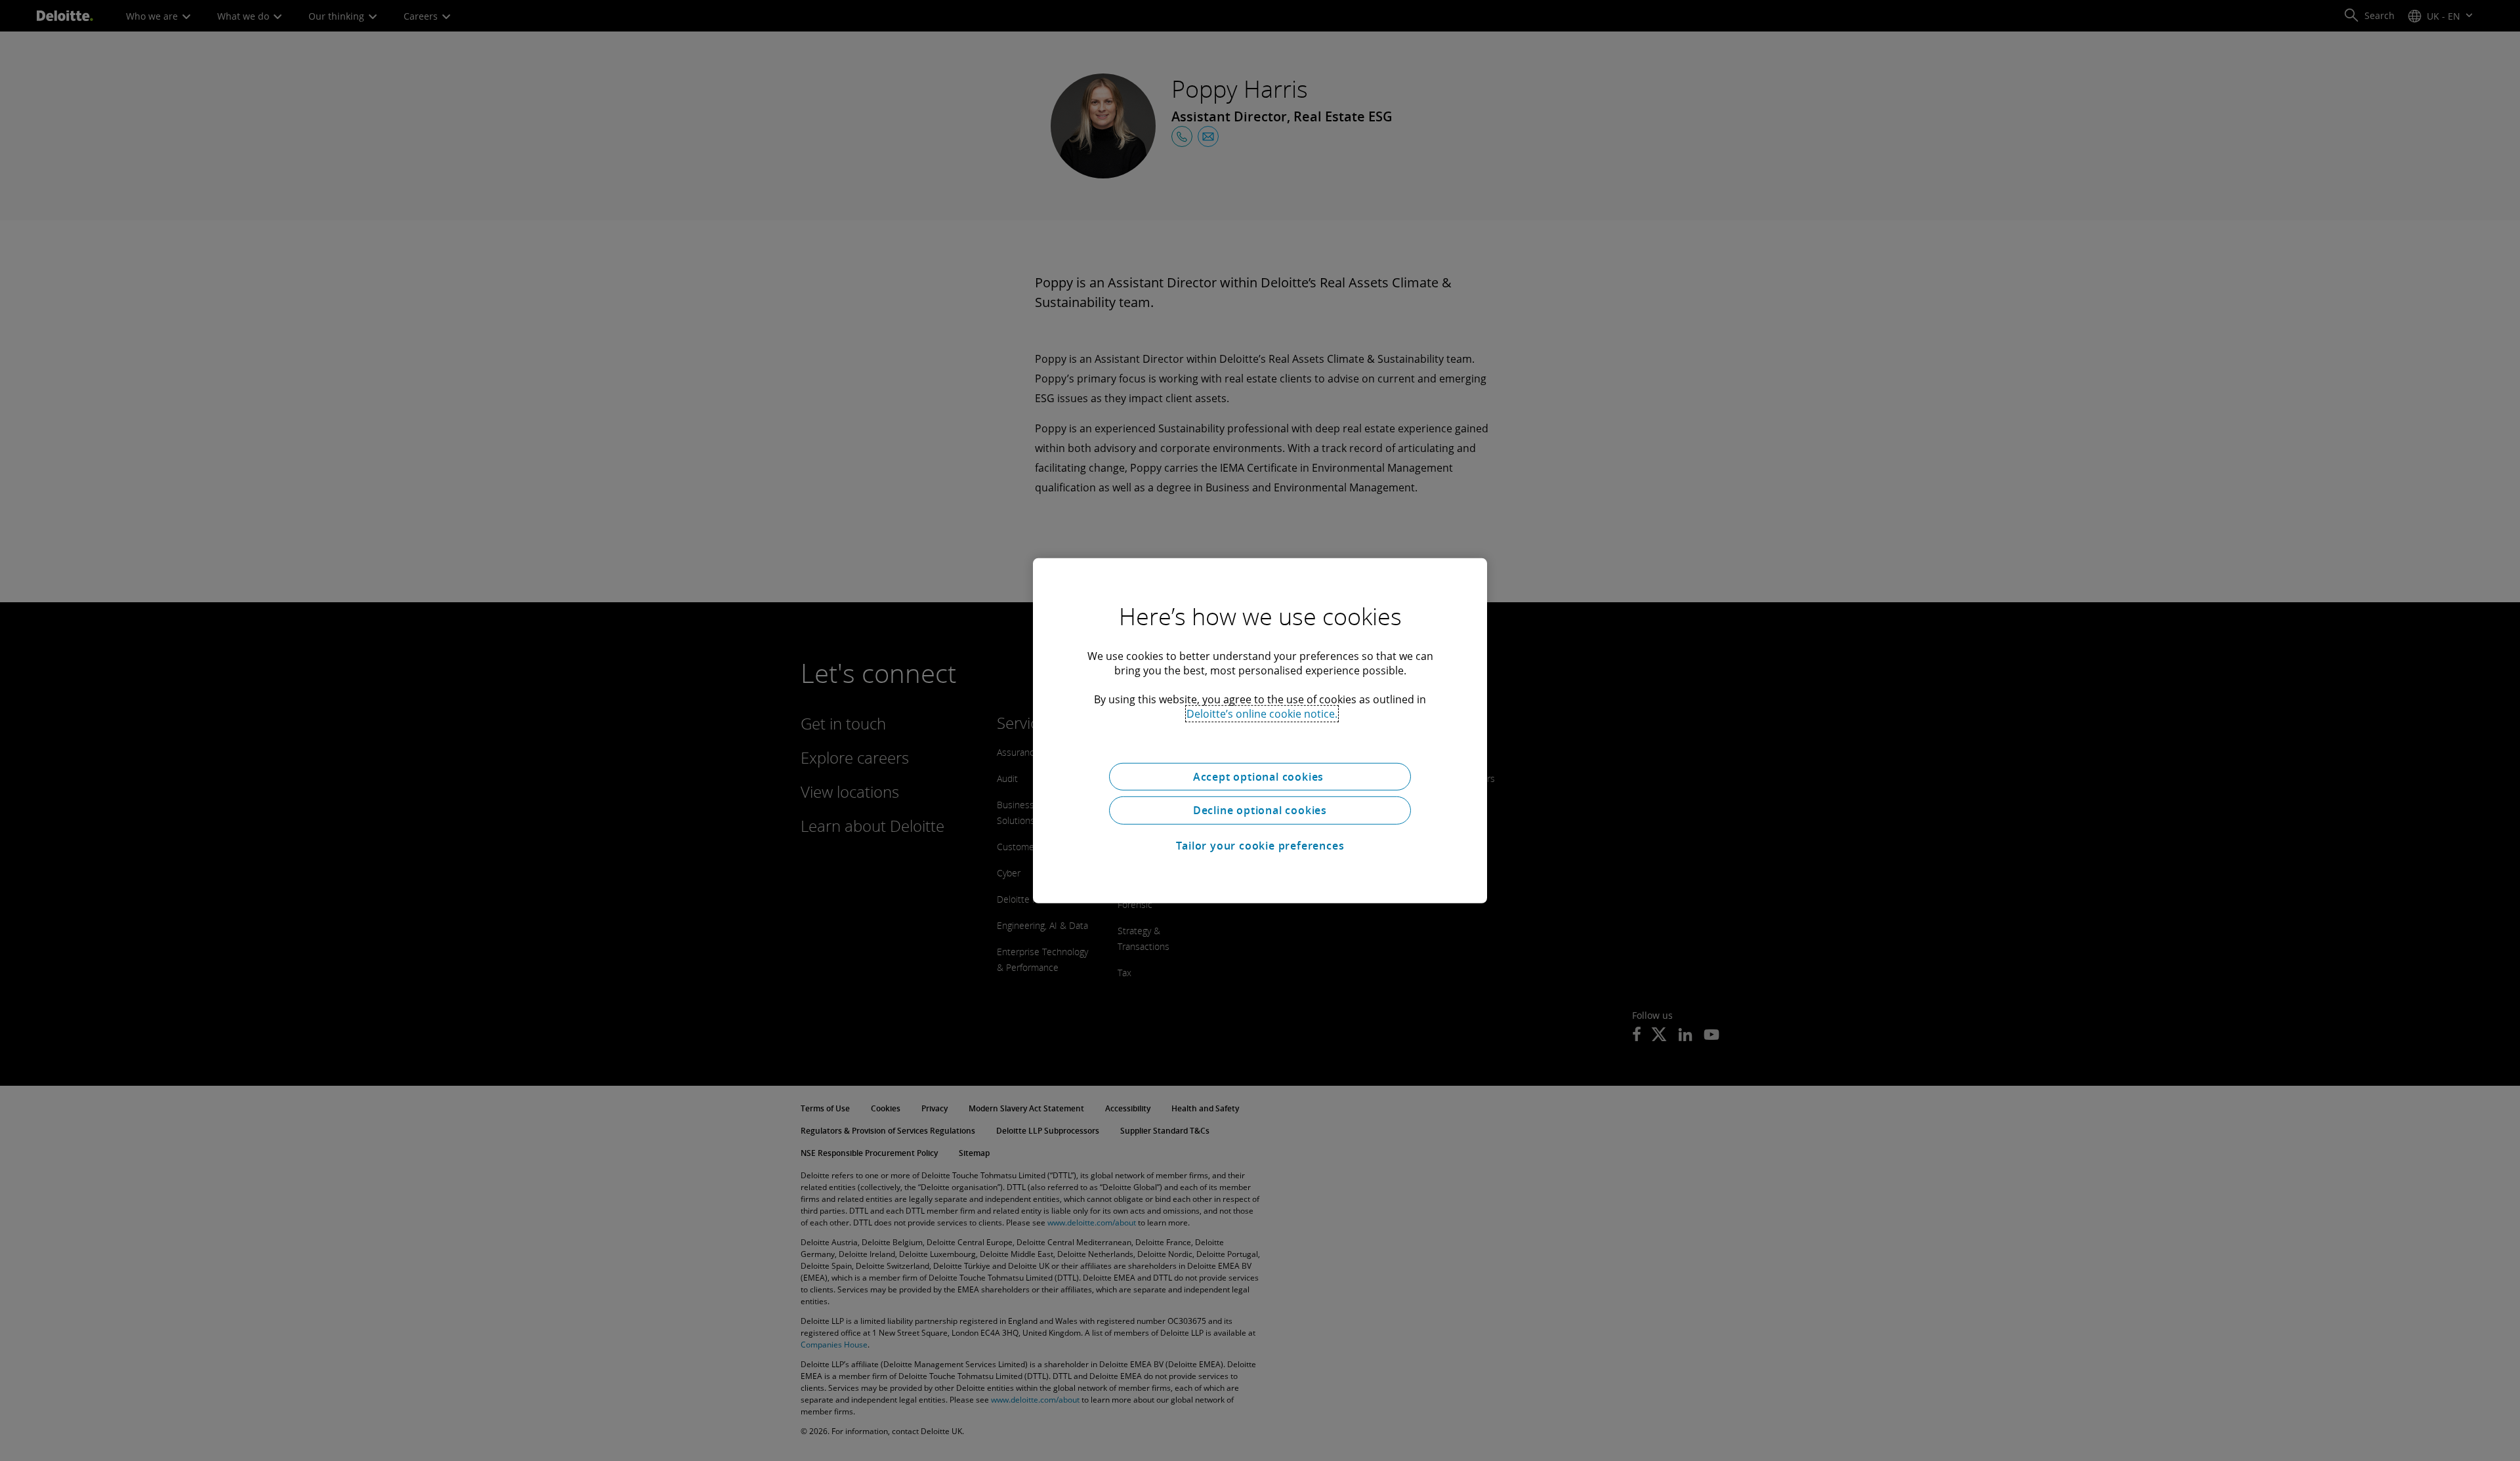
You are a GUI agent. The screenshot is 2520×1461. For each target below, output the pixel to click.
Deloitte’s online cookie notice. (1262, 713)
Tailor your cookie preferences (1260, 846)
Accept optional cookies (1260, 776)
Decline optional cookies (1260, 810)
